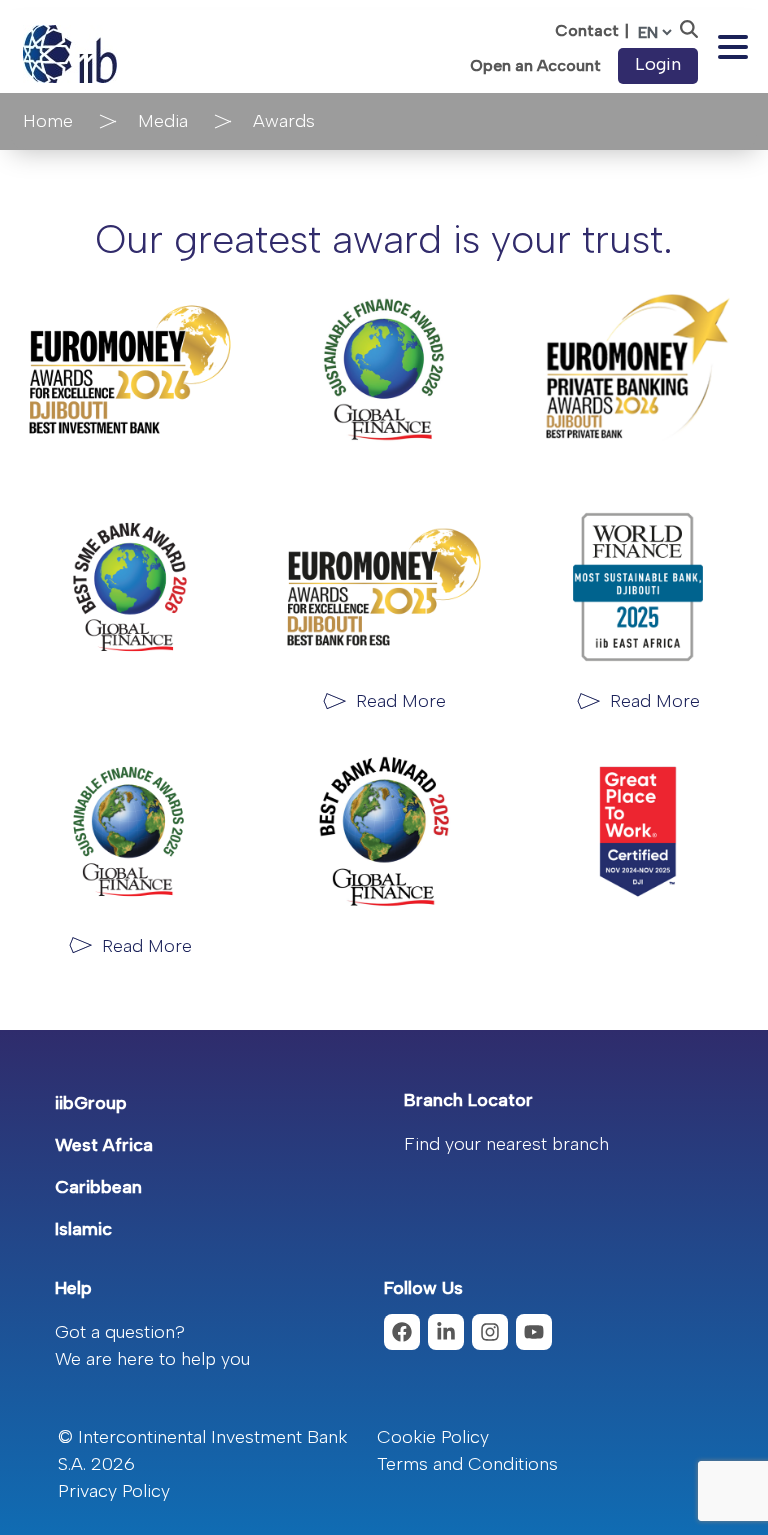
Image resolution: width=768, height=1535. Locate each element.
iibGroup (91, 1103)
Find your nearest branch (506, 1144)
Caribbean (98, 1187)
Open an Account (535, 66)
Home (48, 121)
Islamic (83, 1229)
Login (658, 64)
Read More (401, 701)
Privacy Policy (114, 1491)
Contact (587, 30)
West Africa (104, 1145)
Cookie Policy (433, 1437)
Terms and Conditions (467, 1464)
